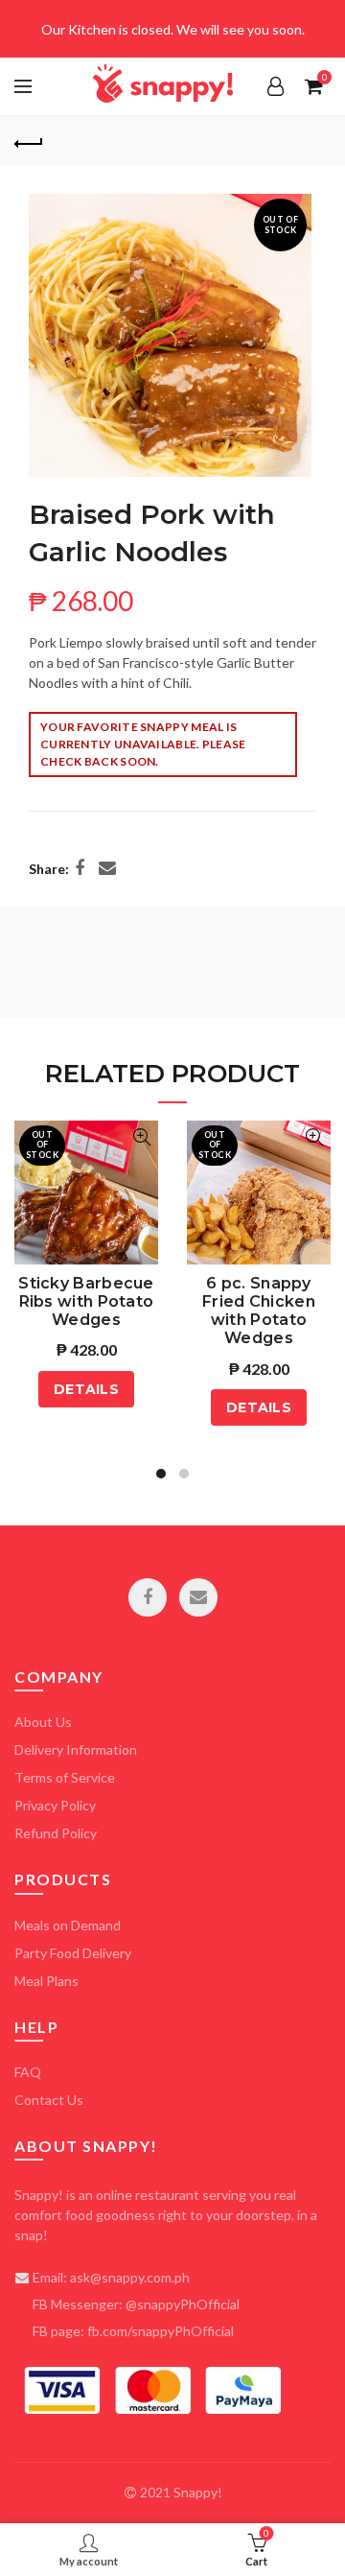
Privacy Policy (55, 1805)
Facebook (148, 1597)
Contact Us (49, 2100)
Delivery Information (76, 1749)
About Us (43, 1722)
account (275, 86)
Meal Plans (46, 1981)
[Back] (29, 141)
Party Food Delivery (73, 1953)
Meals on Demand (68, 1925)
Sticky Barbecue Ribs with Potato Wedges (86, 1288)
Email (198, 1597)
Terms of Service (65, 1777)
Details (86, 1389)
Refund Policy (56, 1833)
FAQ (28, 2072)
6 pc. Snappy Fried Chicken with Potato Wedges (259, 1288)
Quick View (141, 1137)
